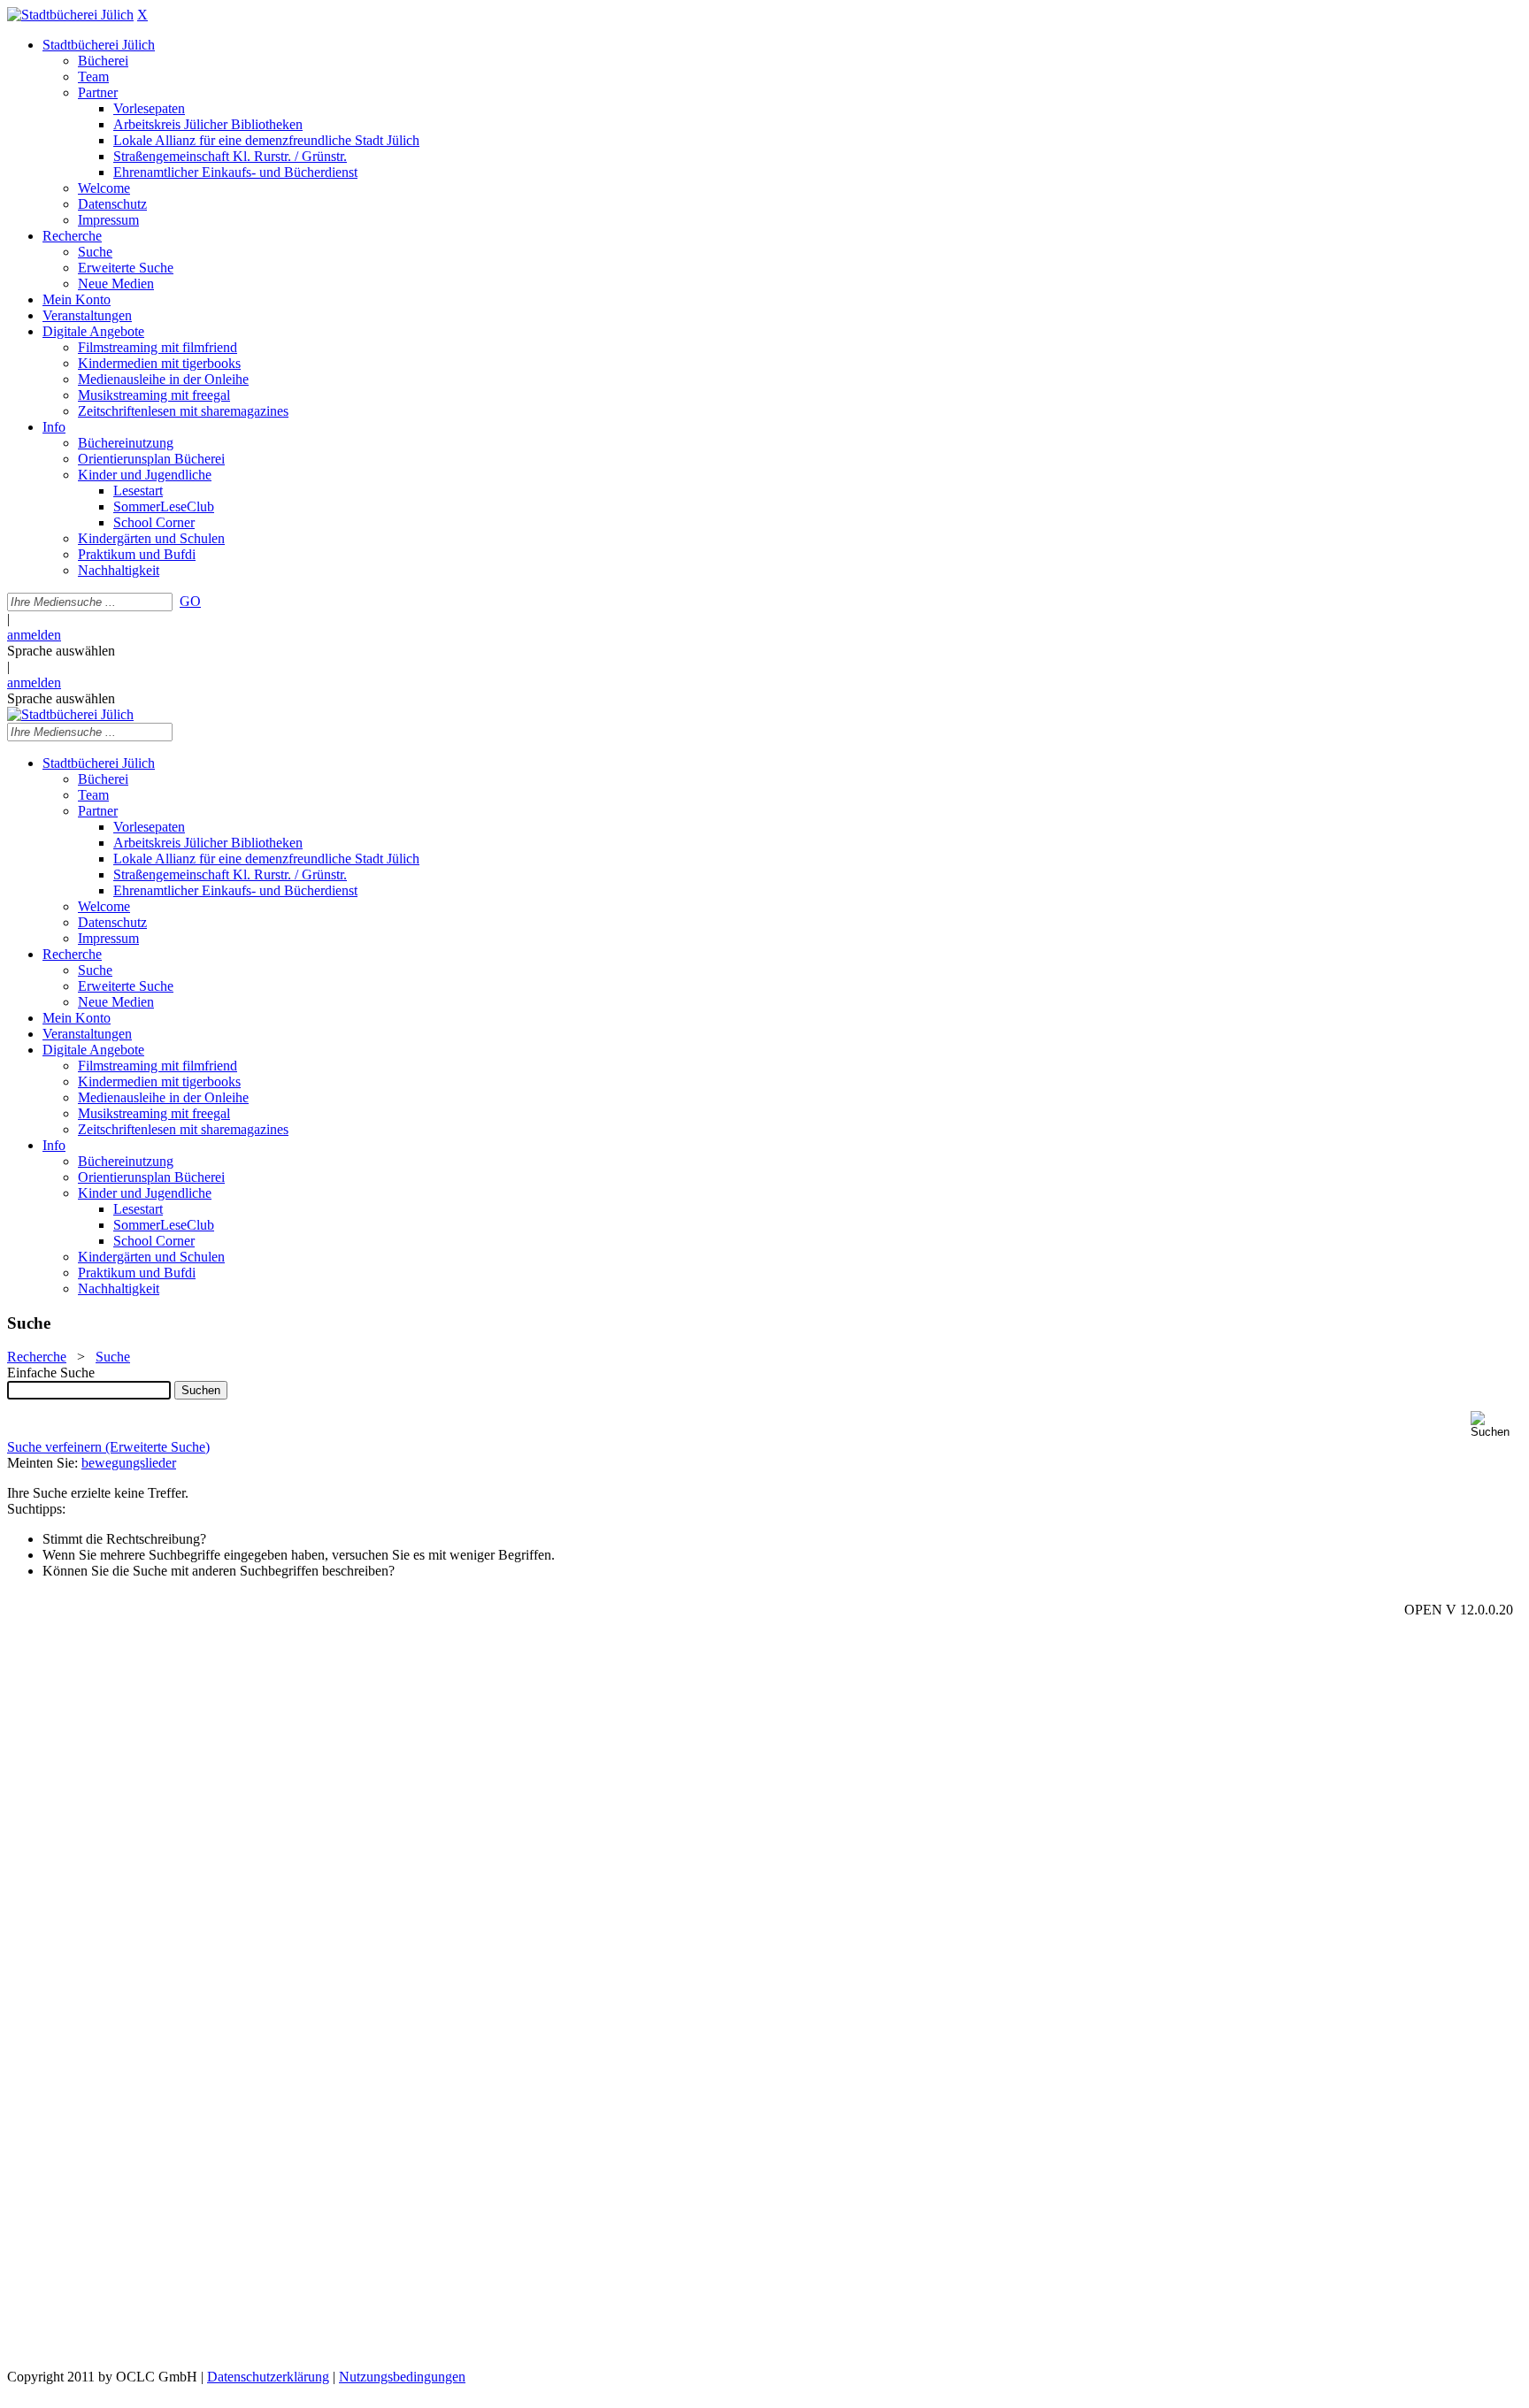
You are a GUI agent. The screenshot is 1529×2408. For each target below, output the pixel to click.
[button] (1496, 1425)
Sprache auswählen (61, 651)
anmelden (34, 635)
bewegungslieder (129, 1463)
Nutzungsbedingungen (402, 2377)
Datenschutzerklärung (268, 2377)
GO (190, 601)
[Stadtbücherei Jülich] (70, 15)
